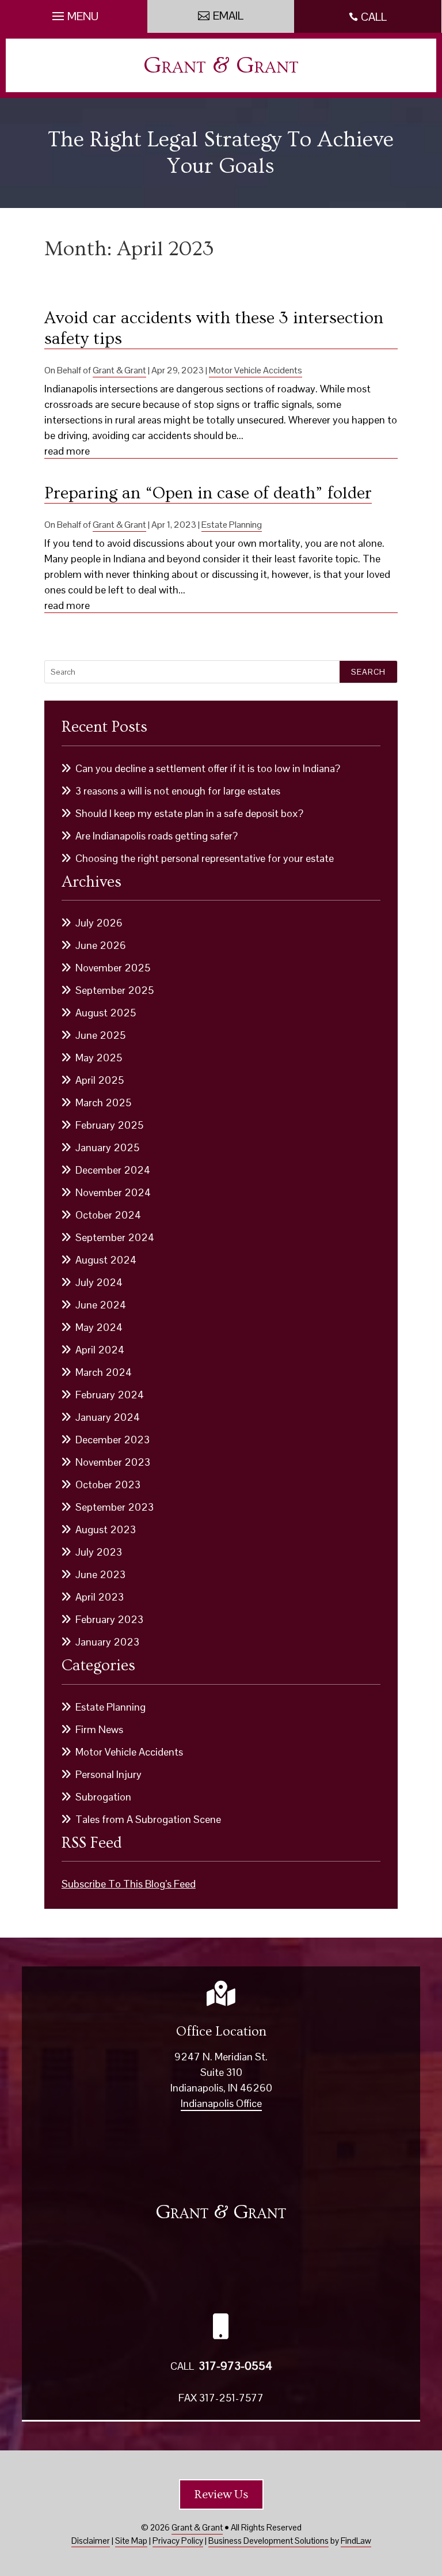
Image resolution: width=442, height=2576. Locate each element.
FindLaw (356, 2541)
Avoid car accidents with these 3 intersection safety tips (214, 328)
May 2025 (99, 1058)
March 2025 (103, 1102)
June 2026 (101, 945)
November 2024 (113, 1192)
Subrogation (103, 1797)
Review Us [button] (221, 2494)
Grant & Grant (221, 65)
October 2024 (108, 1215)
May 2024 (99, 1327)
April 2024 (100, 1350)
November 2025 (113, 968)
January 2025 (107, 1147)
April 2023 (100, 1597)
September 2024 (115, 1237)
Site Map (131, 2541)
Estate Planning (232, 525)
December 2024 (113, 1170)
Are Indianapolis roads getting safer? (157, 836)
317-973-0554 (235, 2366)
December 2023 (113, 1440)
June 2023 (100, 1574)
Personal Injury (108, 1774)
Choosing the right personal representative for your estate (205, 858)
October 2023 (108, 1484)
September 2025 (115, 990)
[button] (74, 13)
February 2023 (109, 1619)
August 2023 (106, 1529)
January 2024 (108, 1417)
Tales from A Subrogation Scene (148, 1819)
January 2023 (107, 1642)
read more (67, 451)
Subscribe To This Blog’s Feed (129, 1884)
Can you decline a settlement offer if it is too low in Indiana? (208, 768)
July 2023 (99, 1552)
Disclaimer (91, 2541)
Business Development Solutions (268, 2541)
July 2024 (99, 1282)
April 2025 (100, 1080)
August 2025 (106, 1013)
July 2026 (99, 923)
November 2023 (113, 1462)
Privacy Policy (178, 2541)
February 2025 (109, 1125)
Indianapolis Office (221, 2103)
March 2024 (104, 1372)
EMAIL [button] (228, 16)
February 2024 (110, 1395)
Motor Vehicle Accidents (256, 370)
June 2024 (101, 1305)
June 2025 (100, 1035)
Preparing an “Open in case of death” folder (208, 493)
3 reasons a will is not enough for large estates (178, 791)
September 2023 (115, 1507)
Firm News (99, 1729)
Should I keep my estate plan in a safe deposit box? (189, 813)
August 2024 (106, 1260)
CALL (374, 17)
